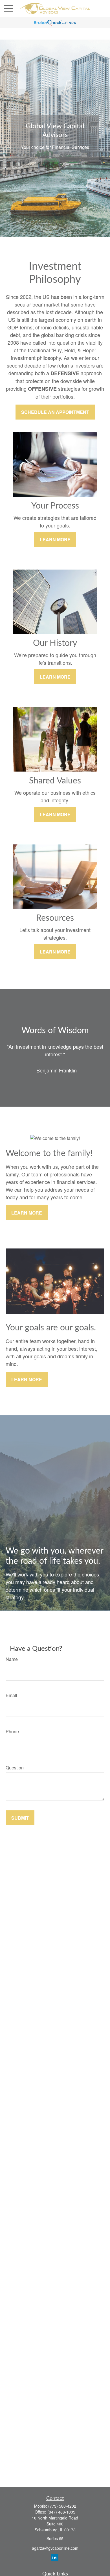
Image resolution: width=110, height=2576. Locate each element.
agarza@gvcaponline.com (55, 2548)
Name (12, 1659)
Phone (12, 1731)
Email (11, 1695)
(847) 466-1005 (61, 2512)
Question (15, 1768)
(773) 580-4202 (62, 2506)
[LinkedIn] (55, 2557)
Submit (20, 1818)
